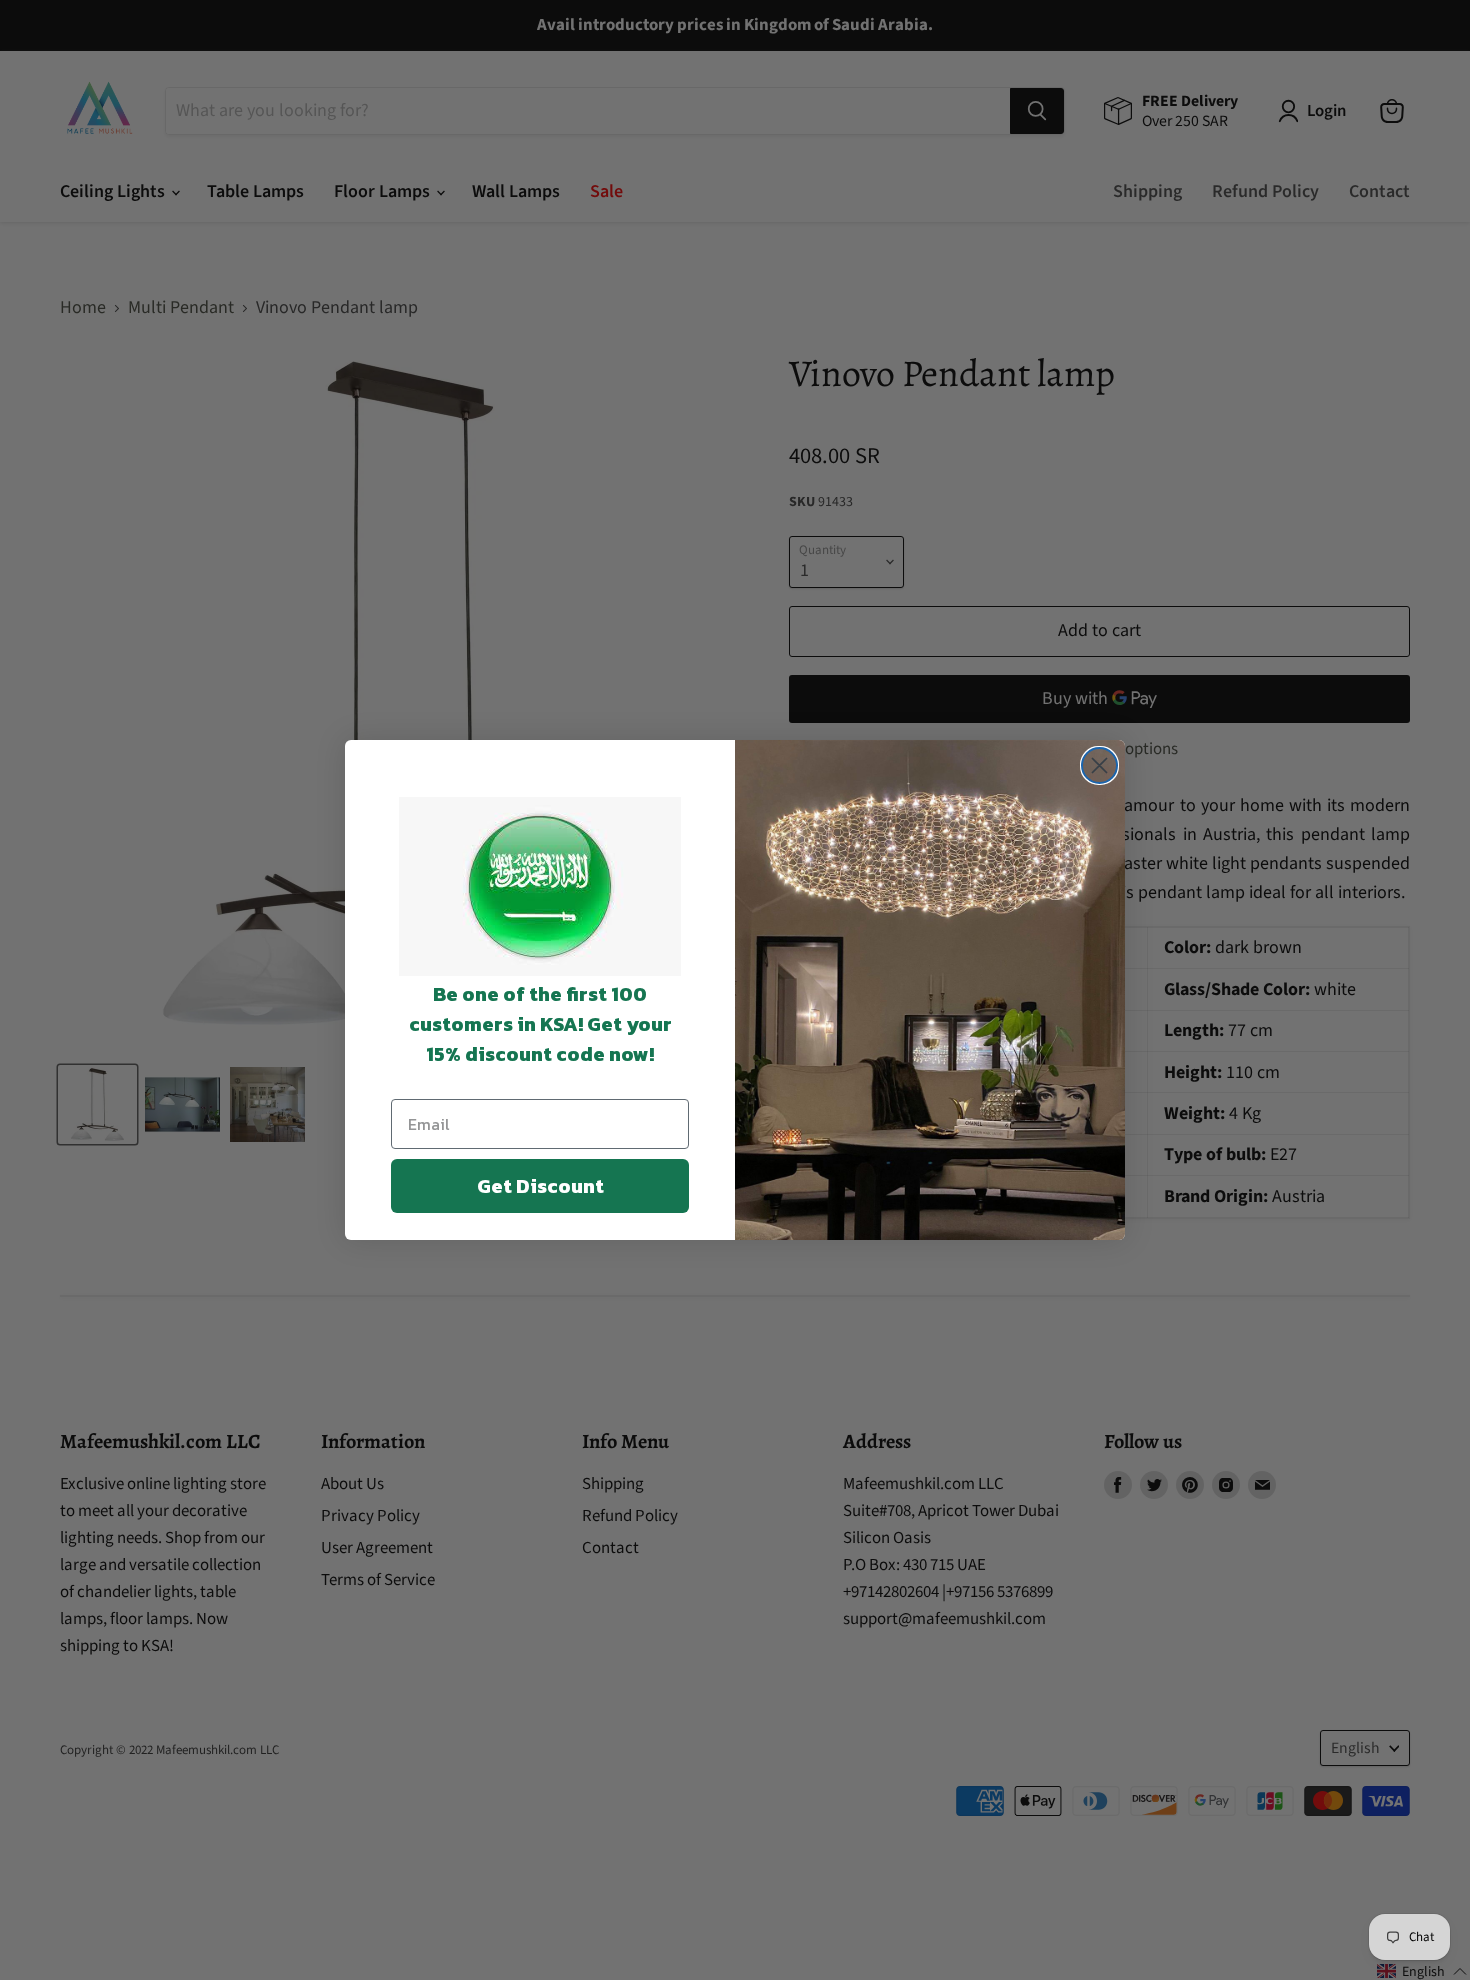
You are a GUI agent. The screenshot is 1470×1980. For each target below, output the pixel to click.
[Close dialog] (1099, 765)
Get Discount (540, 1186)
